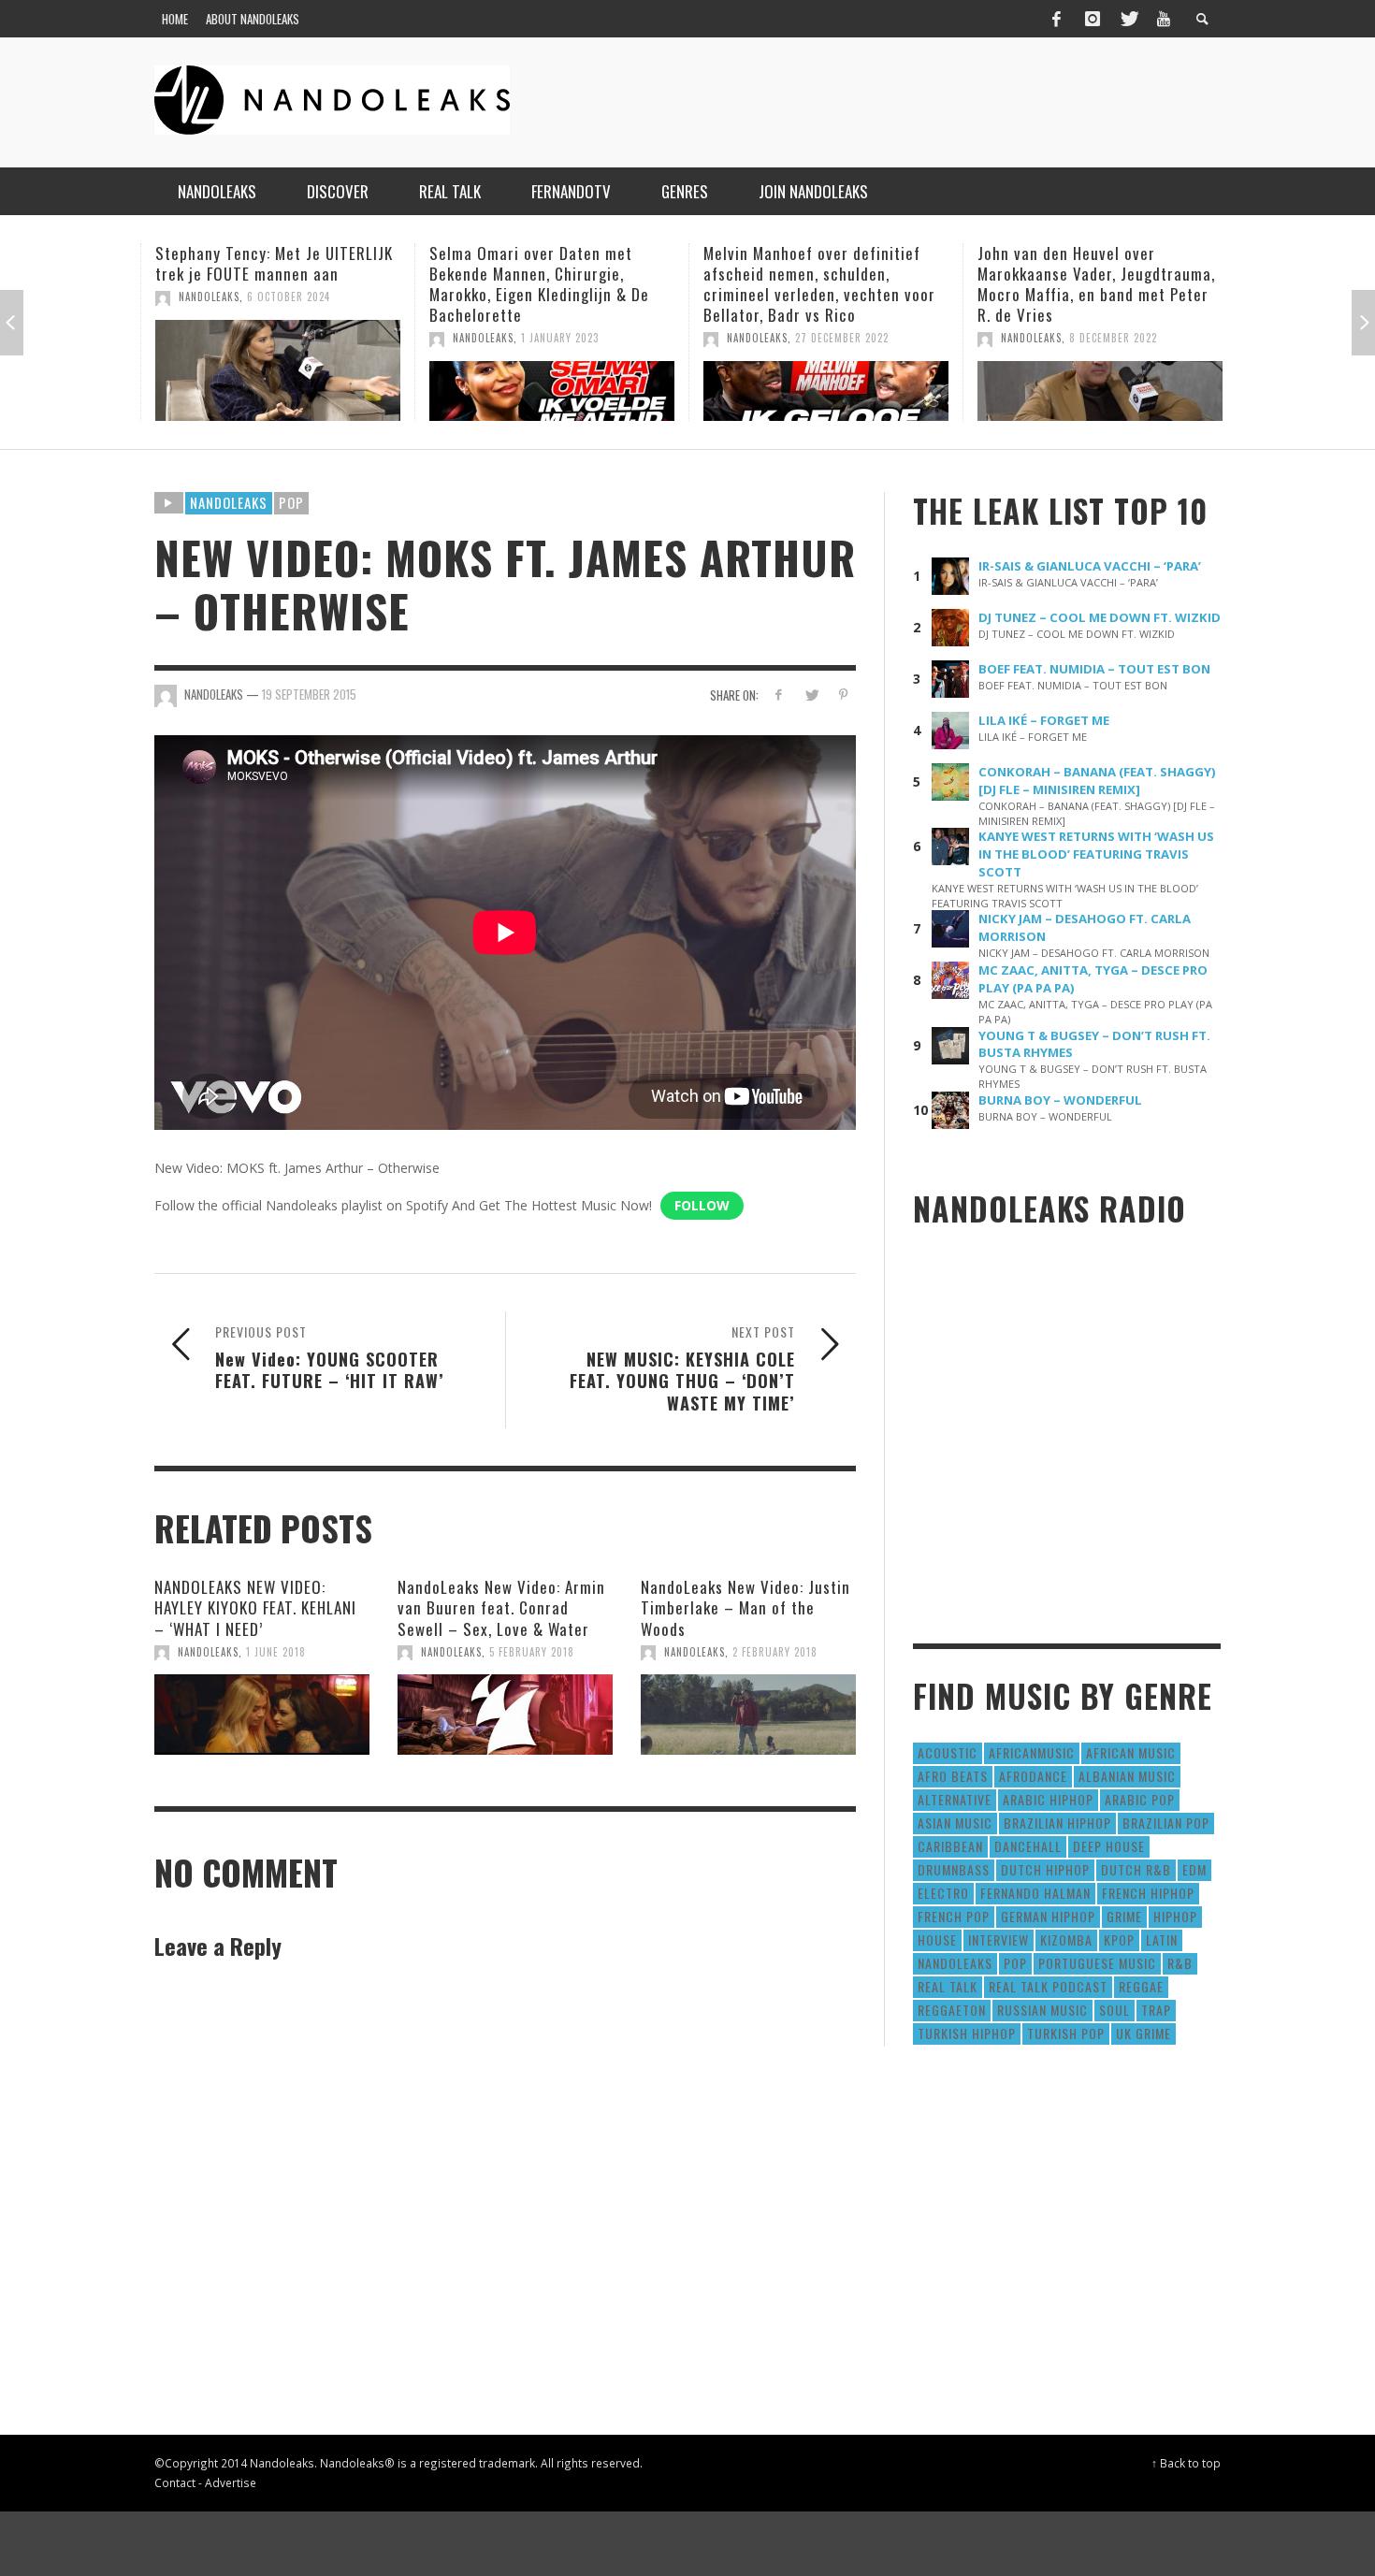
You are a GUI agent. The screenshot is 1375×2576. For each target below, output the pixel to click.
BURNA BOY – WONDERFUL (1060, 1100)
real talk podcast (1048, 1986)
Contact (175, 2482)
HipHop (1175, 1916)
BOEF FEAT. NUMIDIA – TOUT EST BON (1094, 669)
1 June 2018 (276, 1652)
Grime (1124, 1916)
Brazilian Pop (1166, 1823)
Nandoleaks (229, 502)
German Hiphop (1048, 1916)
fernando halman (1035, 1893)
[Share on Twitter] (811, 695)
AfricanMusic (1032, 1752)
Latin (1162, 1939)
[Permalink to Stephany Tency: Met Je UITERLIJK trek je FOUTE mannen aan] (278, 370)
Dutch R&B (1136, 1869)
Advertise (231, 2482)
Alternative (955, 1799)
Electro (943, 1893)
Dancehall (1028, 1846)
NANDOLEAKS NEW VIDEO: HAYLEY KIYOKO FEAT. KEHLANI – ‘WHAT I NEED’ (255, 1607)
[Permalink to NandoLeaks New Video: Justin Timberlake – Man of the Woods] (748, 1715)
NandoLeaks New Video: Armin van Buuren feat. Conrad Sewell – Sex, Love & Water (501, 1607)
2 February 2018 (775, 1652)
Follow (702, 1205)
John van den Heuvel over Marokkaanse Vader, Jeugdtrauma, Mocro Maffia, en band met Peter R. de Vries (1096, 284)
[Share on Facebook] (779, 695)
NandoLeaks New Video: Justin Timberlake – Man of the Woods (745, 1607)
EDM (1194, 1869)
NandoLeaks (209, 297)
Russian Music (1042, 2010)
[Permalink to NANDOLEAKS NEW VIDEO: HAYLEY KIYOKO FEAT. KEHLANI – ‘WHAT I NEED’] (262, 1715)
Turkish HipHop (967, 2033)
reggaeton (952, 2010)
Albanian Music (1127, 1776)
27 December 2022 (842, 338)
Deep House (1109, 1846)
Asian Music (955, 1823)
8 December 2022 (1113, 338)
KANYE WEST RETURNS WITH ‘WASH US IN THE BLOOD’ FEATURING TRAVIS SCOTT (1096, 854)
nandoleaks (955, 1963)
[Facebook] (1056, 19)
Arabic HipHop (1048, 1799)
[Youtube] (1164, 19)
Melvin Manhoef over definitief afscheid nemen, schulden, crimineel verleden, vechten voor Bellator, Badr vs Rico (819, 284)
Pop (291, 502)
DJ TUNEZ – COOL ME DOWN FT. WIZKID (1100, 617)
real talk (948, 1986)
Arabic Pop (1140, 1799)
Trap (1156, 2010)
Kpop (1119, 1939)
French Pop (954, 1916)
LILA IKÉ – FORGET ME (1044, 720)
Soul (1114, 2010)
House (937, 1939)
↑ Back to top (1186, 2463)
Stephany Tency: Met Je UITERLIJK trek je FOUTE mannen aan (274, 263)
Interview (999, 1939)
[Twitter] (1128, 19)
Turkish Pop (1066, 2033)
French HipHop (1148, 1893)
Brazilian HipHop (1057, 1823)
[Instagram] (1093, 19)
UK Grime (1143, 2033)
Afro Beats (953, 1776)
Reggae (1141, 1986)
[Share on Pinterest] (843, 695)
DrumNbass (954, 1869)
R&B (1180, 1963)
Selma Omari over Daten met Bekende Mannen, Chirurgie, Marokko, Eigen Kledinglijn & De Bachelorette (539, 284)
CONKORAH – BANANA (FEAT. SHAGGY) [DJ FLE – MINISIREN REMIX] (1097, 781)
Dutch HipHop (1045, 1869)
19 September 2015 (309, 694)
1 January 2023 (560, 338)
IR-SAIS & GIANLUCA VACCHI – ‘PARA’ (1090, 566)
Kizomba (1066, 1939)
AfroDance (1033, 1776)
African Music (1131, 1752)
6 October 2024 (289, 297)
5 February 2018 (532, 1652)
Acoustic (948, 1752)
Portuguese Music (1097, 1963)
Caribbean (950, 1846)
